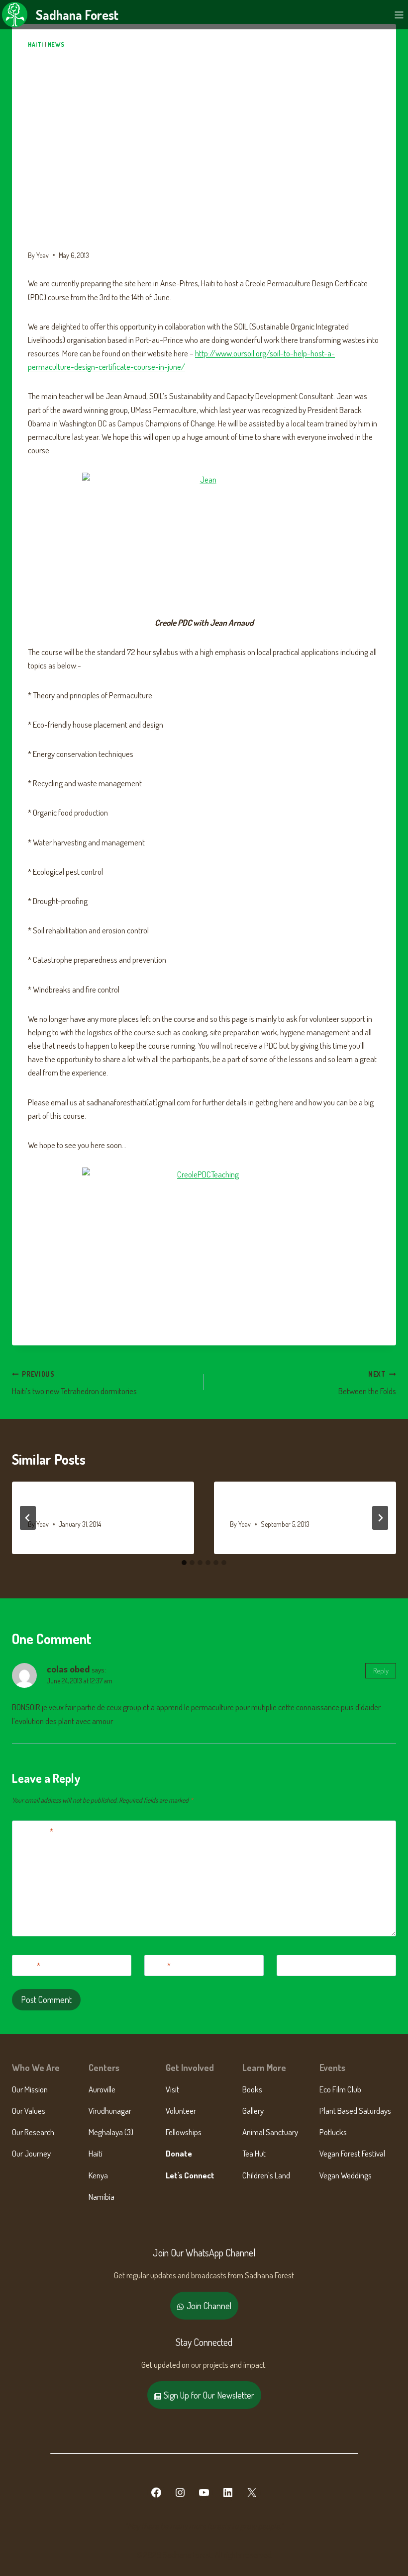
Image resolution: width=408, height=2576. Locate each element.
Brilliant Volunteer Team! (280, 1505)
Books (252, 2089)
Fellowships (184, 2132)
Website (293, 1965)
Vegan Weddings (346, 2175)
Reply (381, 1670)
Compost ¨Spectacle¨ (70, 1505)
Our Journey (31, 2153)
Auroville (102, 2089)
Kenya (98, 2175)
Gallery (253, 2111)
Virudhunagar (110, 2111)
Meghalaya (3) (111, 2132)
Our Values (29, 2111)
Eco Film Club (340, 2089)
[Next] (380, 1518)
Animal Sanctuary (270, 2132)
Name (28, 1965)
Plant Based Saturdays (355, 2111)
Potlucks (333, 2132)
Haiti (36, 44)
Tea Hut (254, 2153)
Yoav (43, 255)
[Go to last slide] (28, 1518)
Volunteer (181, 2111)
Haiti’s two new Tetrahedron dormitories (74, 1383)
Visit (172, 2089)
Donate (179, 2153)
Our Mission (30, 2089)
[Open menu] (399, 15)
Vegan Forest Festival (352, 2153)
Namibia (102, 2197)
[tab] (184, 1563)
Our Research (33, 2132)
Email (159, 1965)
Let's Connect (190, 2175)
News (56, 44)
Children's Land (266, 2175)
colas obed (68, 1669)
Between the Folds (367, 1383)
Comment (35, 1831)
